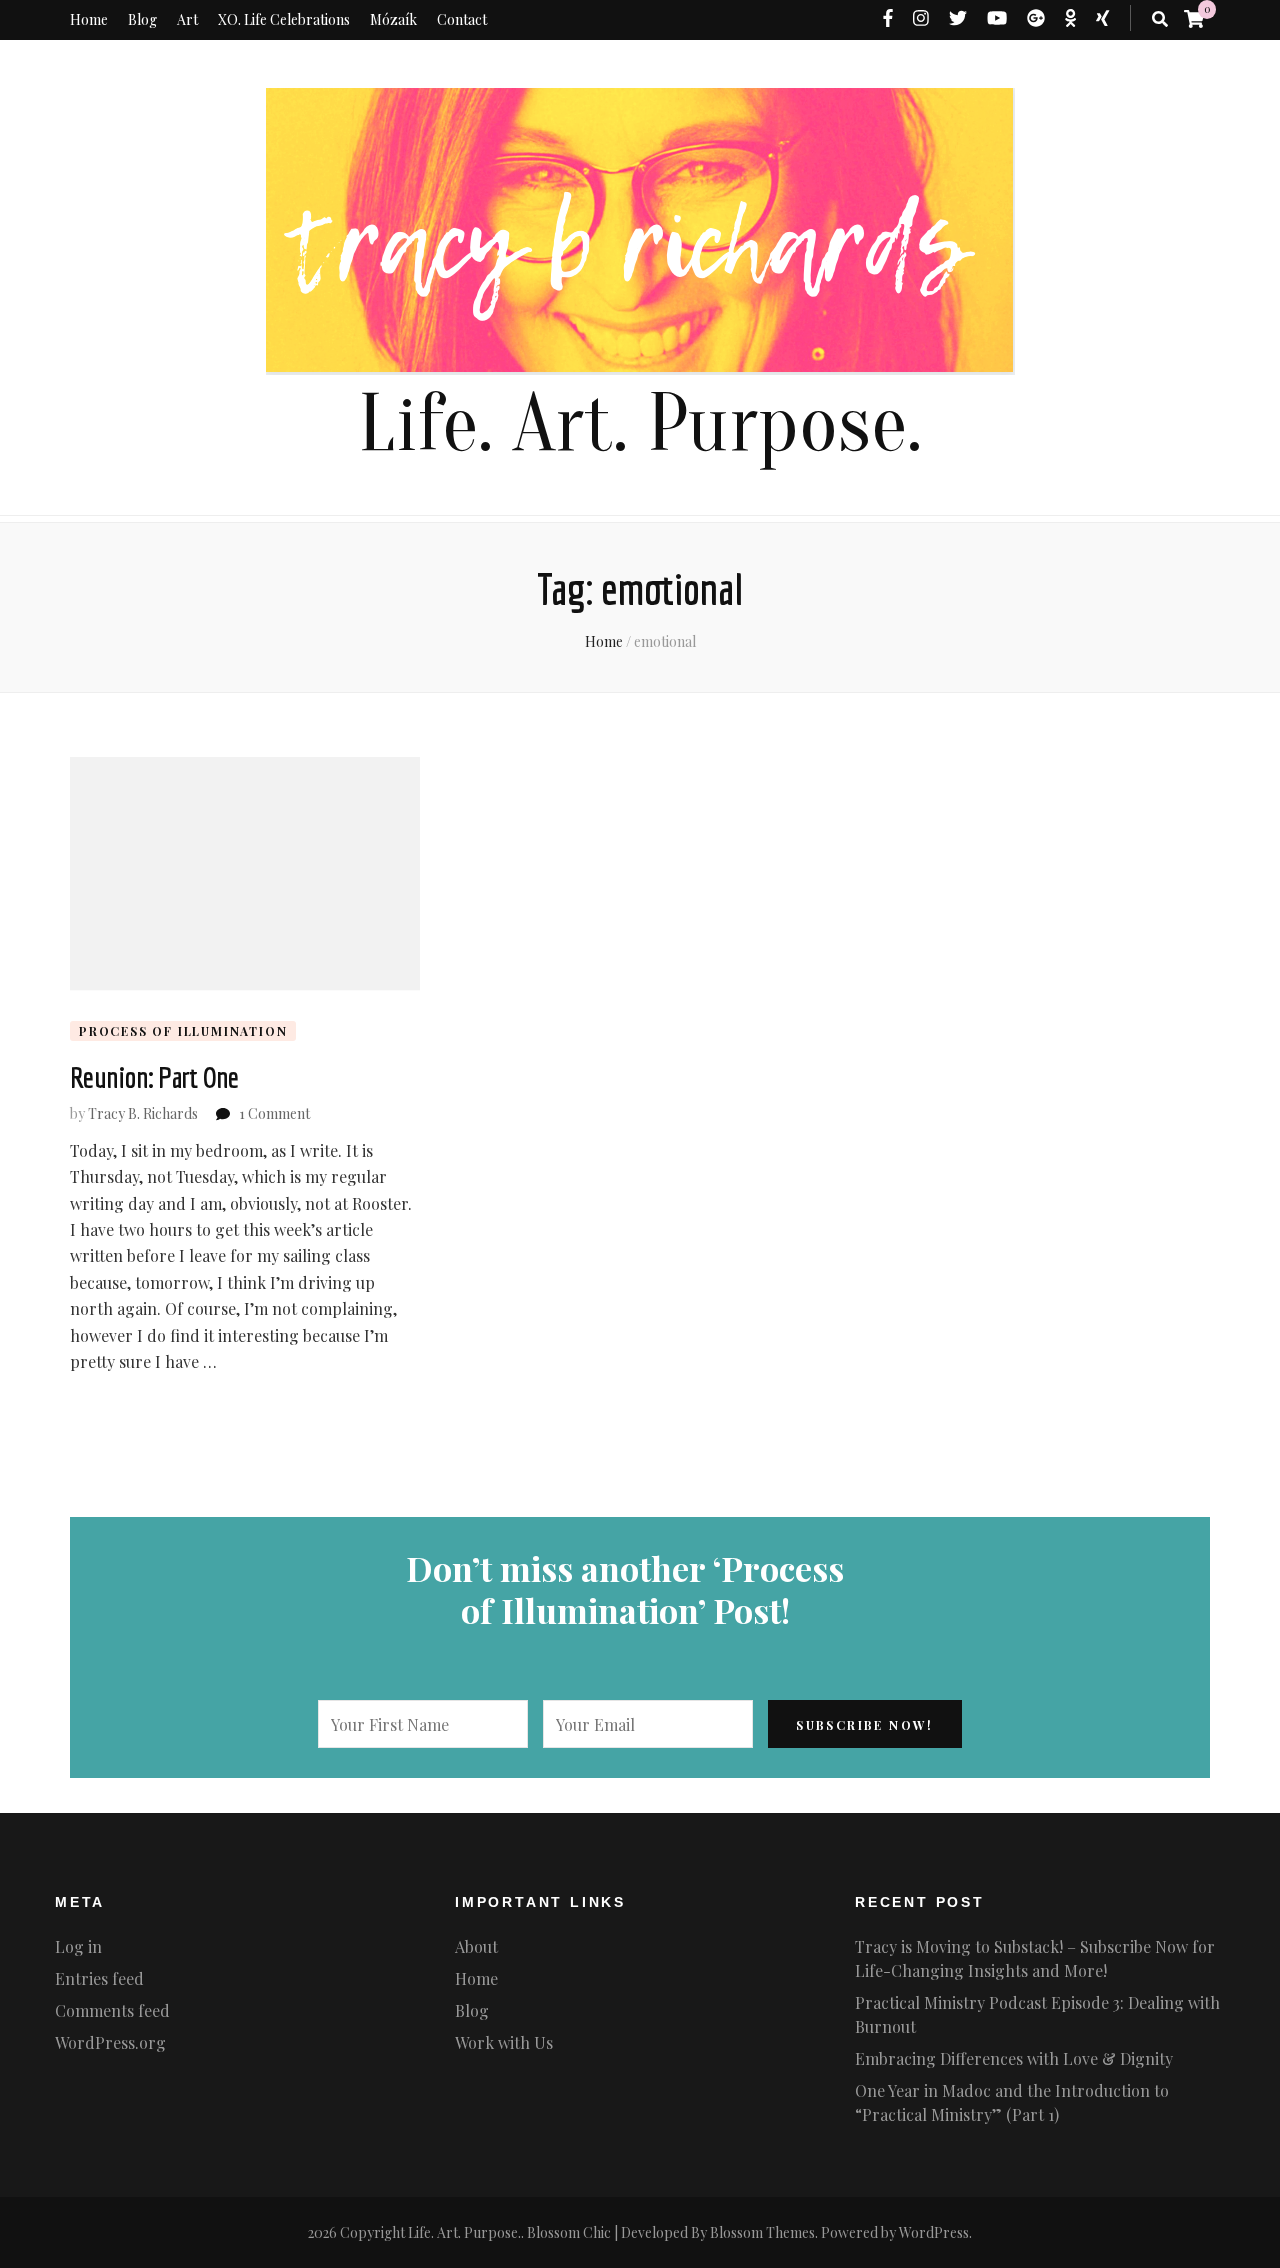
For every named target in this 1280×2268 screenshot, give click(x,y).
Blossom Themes (762, 2232)
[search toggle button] (1160, 19)
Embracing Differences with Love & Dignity (1014, 2058)
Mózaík (393, 19)
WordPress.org (110, 2042)
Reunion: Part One (154, 1077)
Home (89, 19)
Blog (142, 19)
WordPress (934, 2232)
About (476, 1946)
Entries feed (99, 1978)
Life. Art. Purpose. (640, 424)
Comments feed (112, 2010)
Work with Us (504, 2042)
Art (187, 19)
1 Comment (274, 1113)
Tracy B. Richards (143, 1113)
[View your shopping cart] (1194, 18)
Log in (78, 1946)
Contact (462, 19)
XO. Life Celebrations (284, 19)
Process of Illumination (183, 1031)
